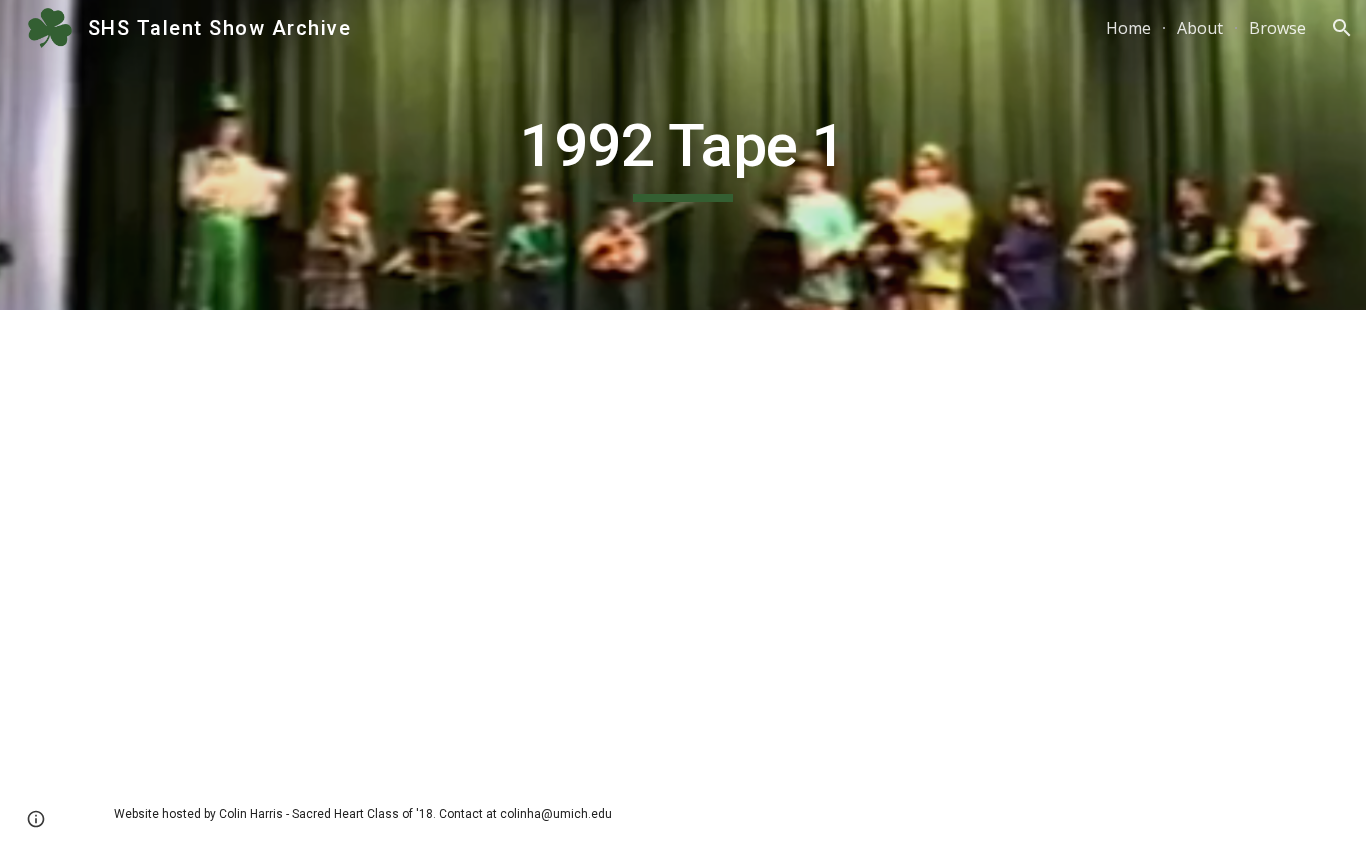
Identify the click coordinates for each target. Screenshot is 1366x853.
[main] (683, 155)
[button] (1342, 28)
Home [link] (1128, 28)
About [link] (1200, 28)
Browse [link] (1277, 28)
